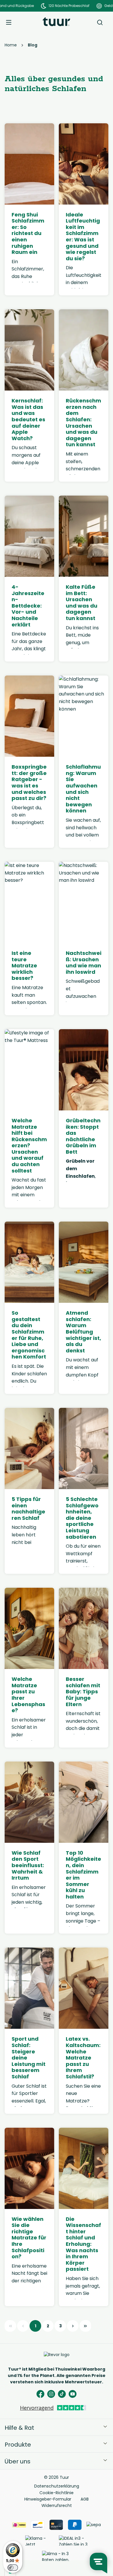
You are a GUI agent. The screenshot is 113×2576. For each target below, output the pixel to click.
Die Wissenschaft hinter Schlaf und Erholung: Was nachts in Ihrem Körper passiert (83, 2244)
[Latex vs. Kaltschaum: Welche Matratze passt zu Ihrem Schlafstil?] (84, 1988)
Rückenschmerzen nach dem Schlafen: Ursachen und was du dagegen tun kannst (83, 423)
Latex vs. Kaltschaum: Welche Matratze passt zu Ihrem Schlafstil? (83, 2058)
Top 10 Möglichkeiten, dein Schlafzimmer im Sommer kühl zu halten (83, 1875)
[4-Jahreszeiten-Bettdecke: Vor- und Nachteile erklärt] (29, 536)
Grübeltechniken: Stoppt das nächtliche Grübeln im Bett (83, 1136)
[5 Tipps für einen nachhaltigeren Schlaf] (29, 1448)
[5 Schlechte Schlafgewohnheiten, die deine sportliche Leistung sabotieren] (84, 1448)
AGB (85, 2499)
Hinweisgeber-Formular (48, 2499)
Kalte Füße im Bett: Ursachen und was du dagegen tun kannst (82, 603)
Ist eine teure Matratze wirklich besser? (24, 966)
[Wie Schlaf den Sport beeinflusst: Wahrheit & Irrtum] (29, 1802)
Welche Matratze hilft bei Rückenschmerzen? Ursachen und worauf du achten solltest (29, 1146)
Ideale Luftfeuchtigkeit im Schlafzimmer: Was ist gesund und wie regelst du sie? (83, 237)
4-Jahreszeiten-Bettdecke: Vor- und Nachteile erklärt (28, 606)
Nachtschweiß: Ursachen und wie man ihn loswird (84, 962)
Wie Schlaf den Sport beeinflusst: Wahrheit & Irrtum (28, 1865)
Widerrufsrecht (57, 2505)
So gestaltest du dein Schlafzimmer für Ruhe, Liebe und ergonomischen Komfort (29, 1335)
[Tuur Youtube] (73, 2394)
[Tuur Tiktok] (62, 2394)
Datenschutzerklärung (57, 2486)
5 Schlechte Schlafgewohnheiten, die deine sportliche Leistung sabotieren (82, 1518)
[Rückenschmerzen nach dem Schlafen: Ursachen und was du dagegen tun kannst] (84, 350)
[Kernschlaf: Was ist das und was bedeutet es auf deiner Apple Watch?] (29, 350)
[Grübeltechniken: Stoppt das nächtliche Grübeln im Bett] (84, 1070)
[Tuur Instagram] (51, 2394)
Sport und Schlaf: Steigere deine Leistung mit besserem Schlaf (29, 2058)
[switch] (13, 2568)
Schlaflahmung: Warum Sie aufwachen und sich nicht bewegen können (83, 789)
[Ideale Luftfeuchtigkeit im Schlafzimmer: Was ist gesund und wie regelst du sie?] (84, 164)
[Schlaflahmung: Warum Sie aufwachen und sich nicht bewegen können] (84, 716)
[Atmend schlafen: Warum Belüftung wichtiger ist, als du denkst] (84, 1262)
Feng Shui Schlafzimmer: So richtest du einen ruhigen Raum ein (28, 233)
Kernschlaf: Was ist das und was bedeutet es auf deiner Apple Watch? (28, 419)
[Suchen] (100, 22)
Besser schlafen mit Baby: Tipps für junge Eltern (83, 1692)
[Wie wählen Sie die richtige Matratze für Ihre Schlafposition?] (29, 2168)
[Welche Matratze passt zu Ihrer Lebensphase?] (29, 1628)
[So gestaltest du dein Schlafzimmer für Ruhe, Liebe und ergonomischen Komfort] (29, 1262)
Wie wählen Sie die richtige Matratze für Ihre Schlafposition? (29, 2238)
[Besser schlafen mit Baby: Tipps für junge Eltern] (84, 1628)
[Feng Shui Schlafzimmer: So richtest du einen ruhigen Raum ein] (29, 164)
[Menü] (9, 22)
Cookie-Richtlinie (57, 2493)
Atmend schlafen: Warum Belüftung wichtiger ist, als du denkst (83, 1332)
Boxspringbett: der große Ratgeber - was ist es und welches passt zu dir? (29, 783)
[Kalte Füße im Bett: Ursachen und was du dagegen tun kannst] (84, 536)
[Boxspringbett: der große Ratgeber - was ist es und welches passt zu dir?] (29, 716)
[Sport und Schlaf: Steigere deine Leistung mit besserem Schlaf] (29, 1988)
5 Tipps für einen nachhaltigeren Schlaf (28, 1509)
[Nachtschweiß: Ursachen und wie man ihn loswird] (84, 902)
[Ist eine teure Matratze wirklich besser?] (29, 902)
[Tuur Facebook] (40, 2394)
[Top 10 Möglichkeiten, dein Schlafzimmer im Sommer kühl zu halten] (84, 1802)
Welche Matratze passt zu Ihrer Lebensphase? (28, 1695)
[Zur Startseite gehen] (56, 22)
